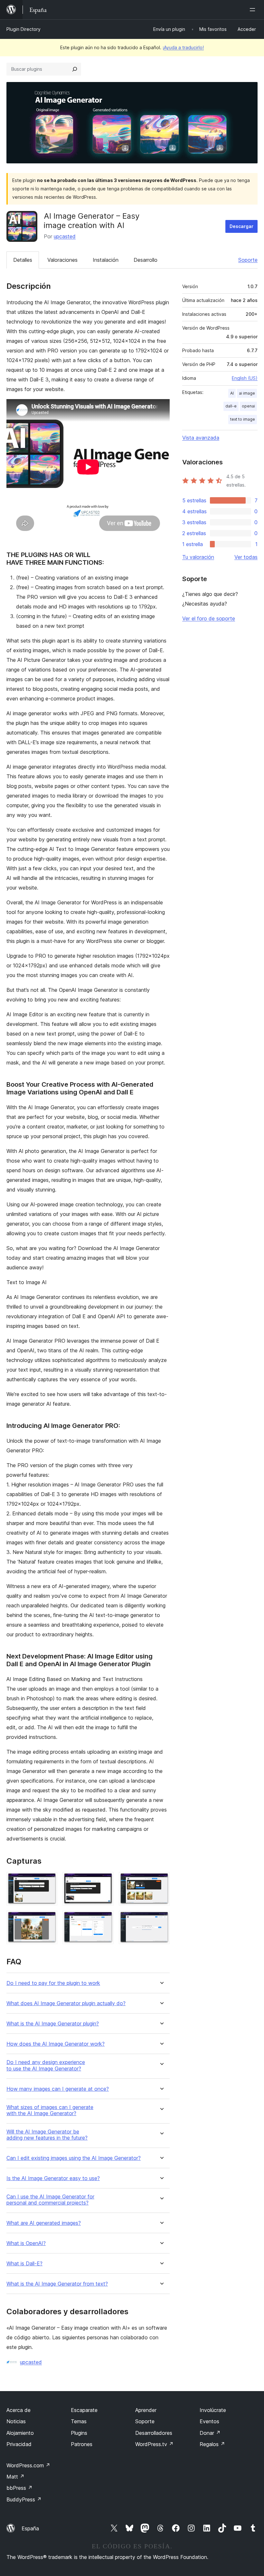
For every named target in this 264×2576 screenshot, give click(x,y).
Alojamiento (20, 2433)
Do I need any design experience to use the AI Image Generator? (46, 2065)
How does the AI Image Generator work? (56, 2044)
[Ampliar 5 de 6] (105, 1919)
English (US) (245, 378)
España (30, 2528)
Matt (15, 2477)
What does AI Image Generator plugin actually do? (66, 2003)
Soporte (248, 260)
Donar (210, 2433)
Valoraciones (62, 260)
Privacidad (19, 2444)
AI (232, 393)
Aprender (146, 2410)
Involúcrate (213, 2410)
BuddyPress (24, 2499)
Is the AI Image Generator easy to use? (53, 2178)
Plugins (79, 2433)
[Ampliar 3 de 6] (161, 1881)
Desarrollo (146, 260)
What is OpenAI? (26, 2243)
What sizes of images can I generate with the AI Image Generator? (50, 2110)
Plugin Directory (24, 29)
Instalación (106, 260)
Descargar (241, 226)
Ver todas (246, 557)
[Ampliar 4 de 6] (49, 1919)
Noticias (16, 2421)
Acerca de (19, 2410)
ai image (247, 393)
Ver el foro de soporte (209, 618)
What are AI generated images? (44, 2223)
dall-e (231, 406)
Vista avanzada (201, 438)
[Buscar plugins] (75, 69)
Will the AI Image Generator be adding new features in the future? (47, 2135)
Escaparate (84, 2410)
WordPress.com (28, 2465)
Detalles (23, 260)
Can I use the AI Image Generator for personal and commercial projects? (50, 2200)
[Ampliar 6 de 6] (161, 1919)
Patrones (82, 2444)
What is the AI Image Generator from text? (57, 2284)
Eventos (209, 2421)
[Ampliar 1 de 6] (49, 1881)
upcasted (65, 236)
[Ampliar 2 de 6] (105, 1881)
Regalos (212, 2444)
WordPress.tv (154, 2444)
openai (248, 406)
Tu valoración (198, 557)
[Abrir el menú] (254, 10)
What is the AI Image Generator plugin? (53, 2024)
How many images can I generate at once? (58, 2089)
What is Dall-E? (24, 2264)
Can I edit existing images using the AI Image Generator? (74, 2158)
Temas (79, 2421)
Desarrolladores (154, 2433)
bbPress (19, 2488)
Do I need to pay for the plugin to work (53, 1983)
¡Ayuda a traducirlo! (183, 47)
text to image (243, 419)
